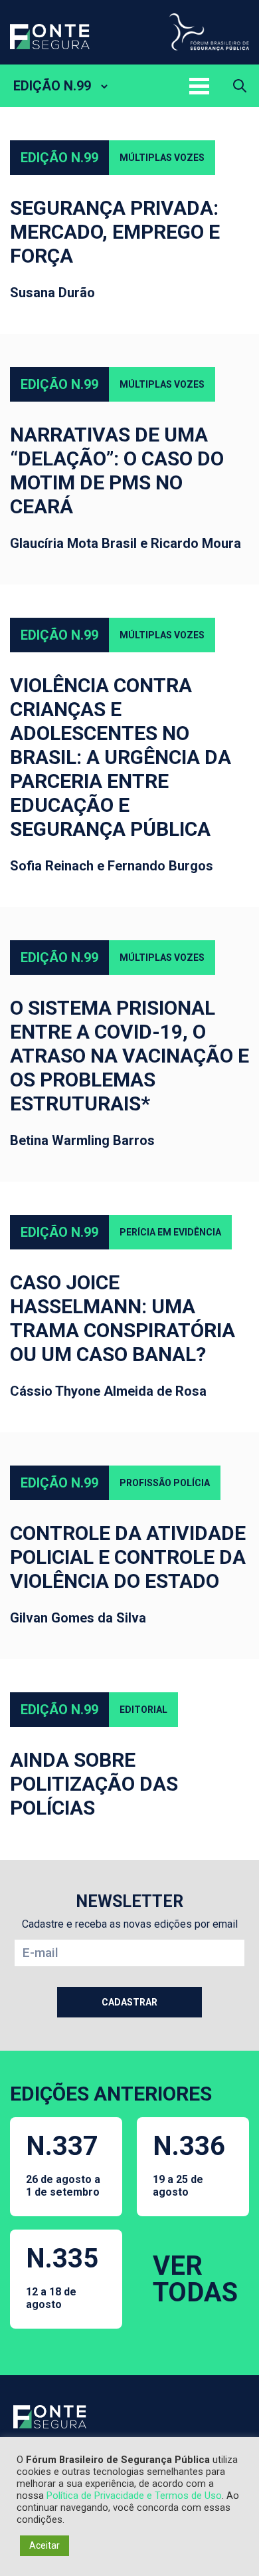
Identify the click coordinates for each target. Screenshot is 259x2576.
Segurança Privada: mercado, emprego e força (115, 232)
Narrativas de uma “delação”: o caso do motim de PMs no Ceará (117, 470)
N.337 (63, 2164)
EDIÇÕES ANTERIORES (111, 2094)
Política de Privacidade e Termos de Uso (134, 2496)
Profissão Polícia (165, 1483)
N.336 (189, 2164)
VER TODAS (195, 2279)
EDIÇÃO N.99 (52, 86)
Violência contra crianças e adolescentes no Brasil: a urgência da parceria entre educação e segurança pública (121, 757)
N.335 (62, 2277)
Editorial (143, 1710)
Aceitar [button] (44, 2545)
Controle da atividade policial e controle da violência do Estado (128, 1557)
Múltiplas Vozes (162, 158)
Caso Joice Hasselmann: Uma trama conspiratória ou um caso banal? (123, 1318)
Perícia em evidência (170, 1232)
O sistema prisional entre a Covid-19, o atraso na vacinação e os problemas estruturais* (129, 1056)
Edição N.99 (59, 158)
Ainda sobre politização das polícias (94, 1784)
